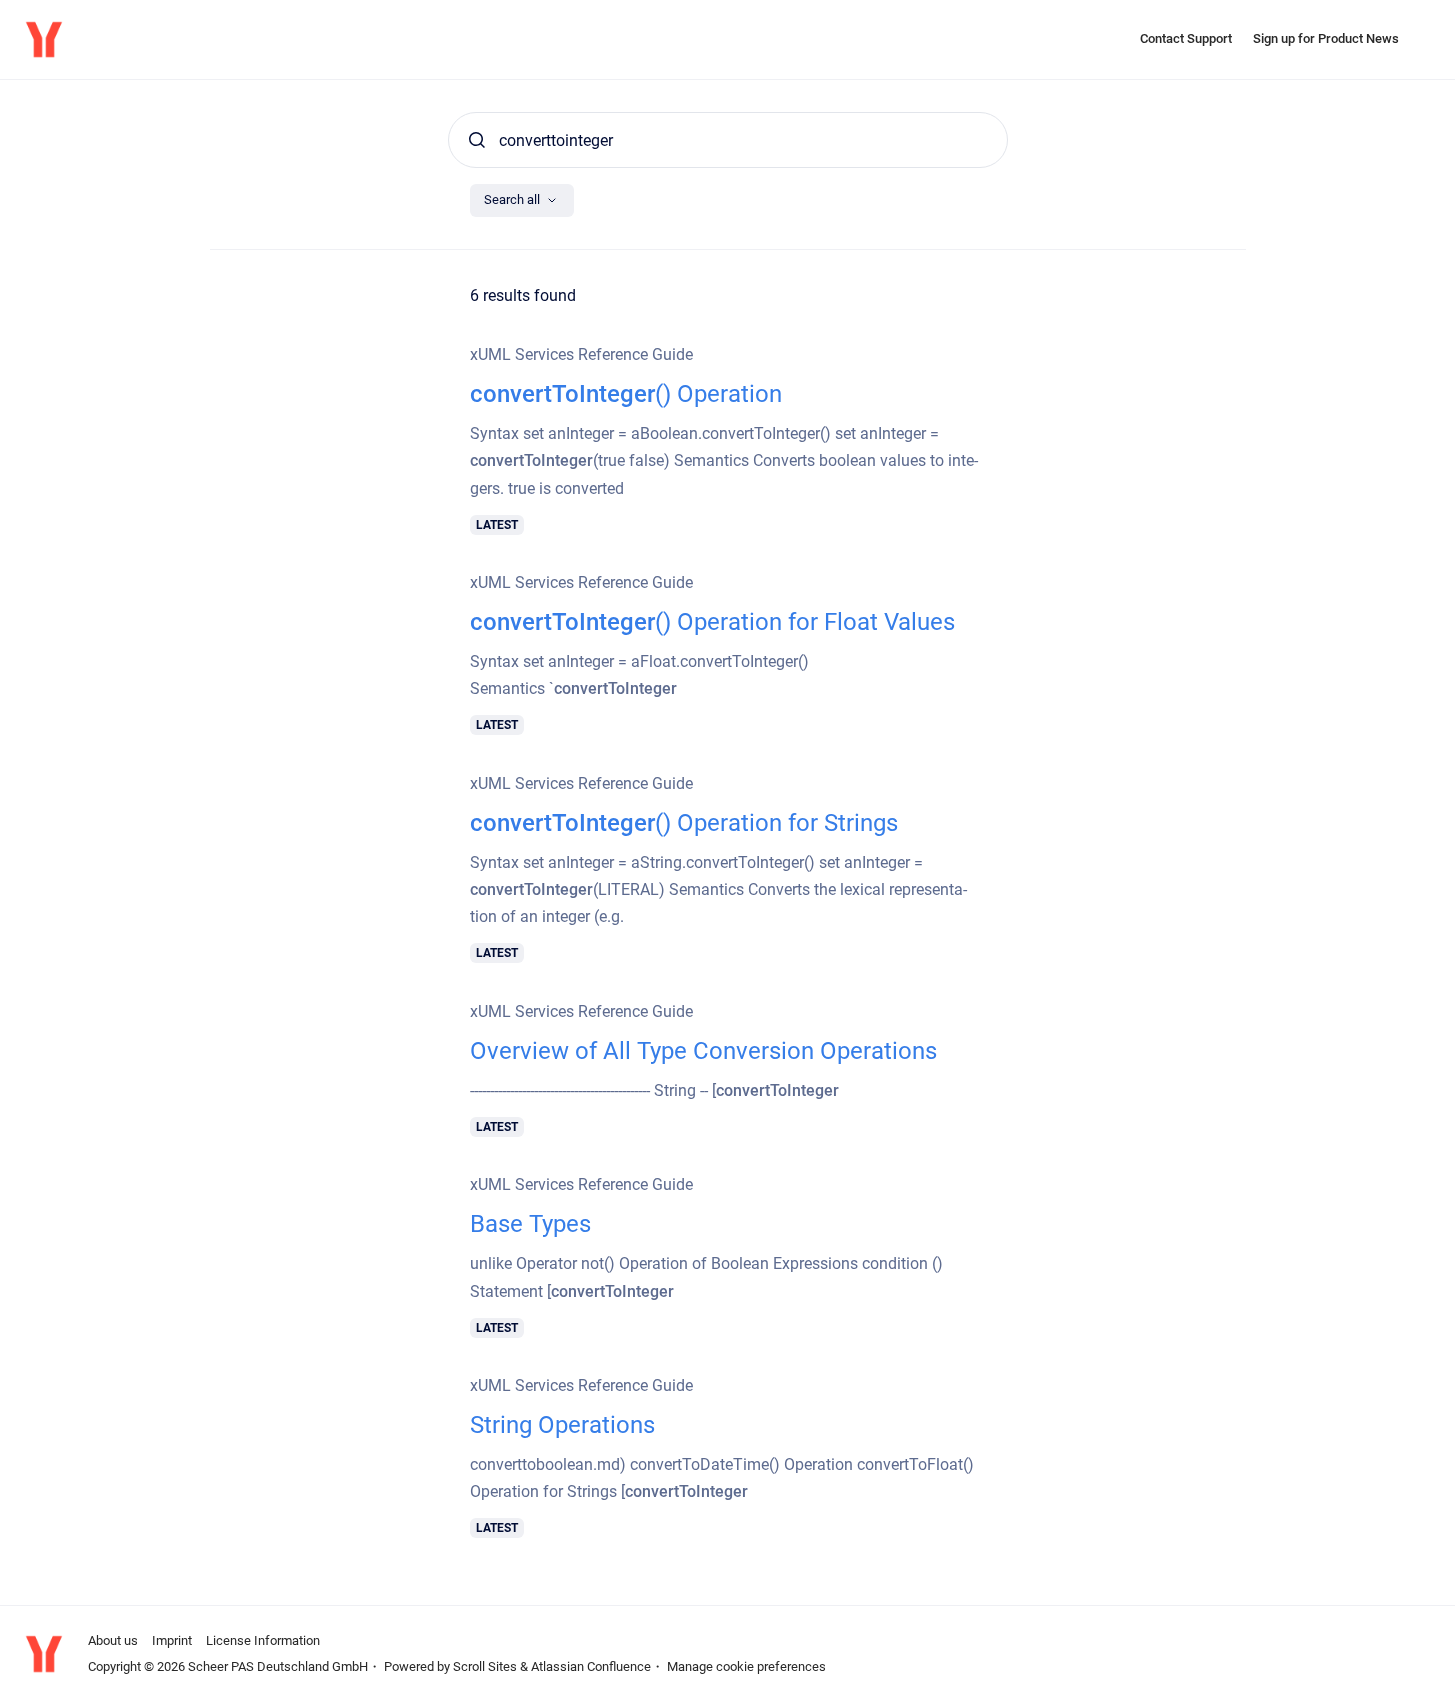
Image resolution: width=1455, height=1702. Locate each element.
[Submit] (477, 140)
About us (113, 1640)
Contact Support (1186, 38)
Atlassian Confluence (591, 1666)
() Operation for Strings (684, 823)
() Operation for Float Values (712, 622)
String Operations (562, 1425)
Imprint (172, 1640)
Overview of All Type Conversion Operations (703, 1051)
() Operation (626, 394)
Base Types (530, 1224)
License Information (263, 1640)
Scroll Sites (485, 1666)
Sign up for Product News (1326, 38)
